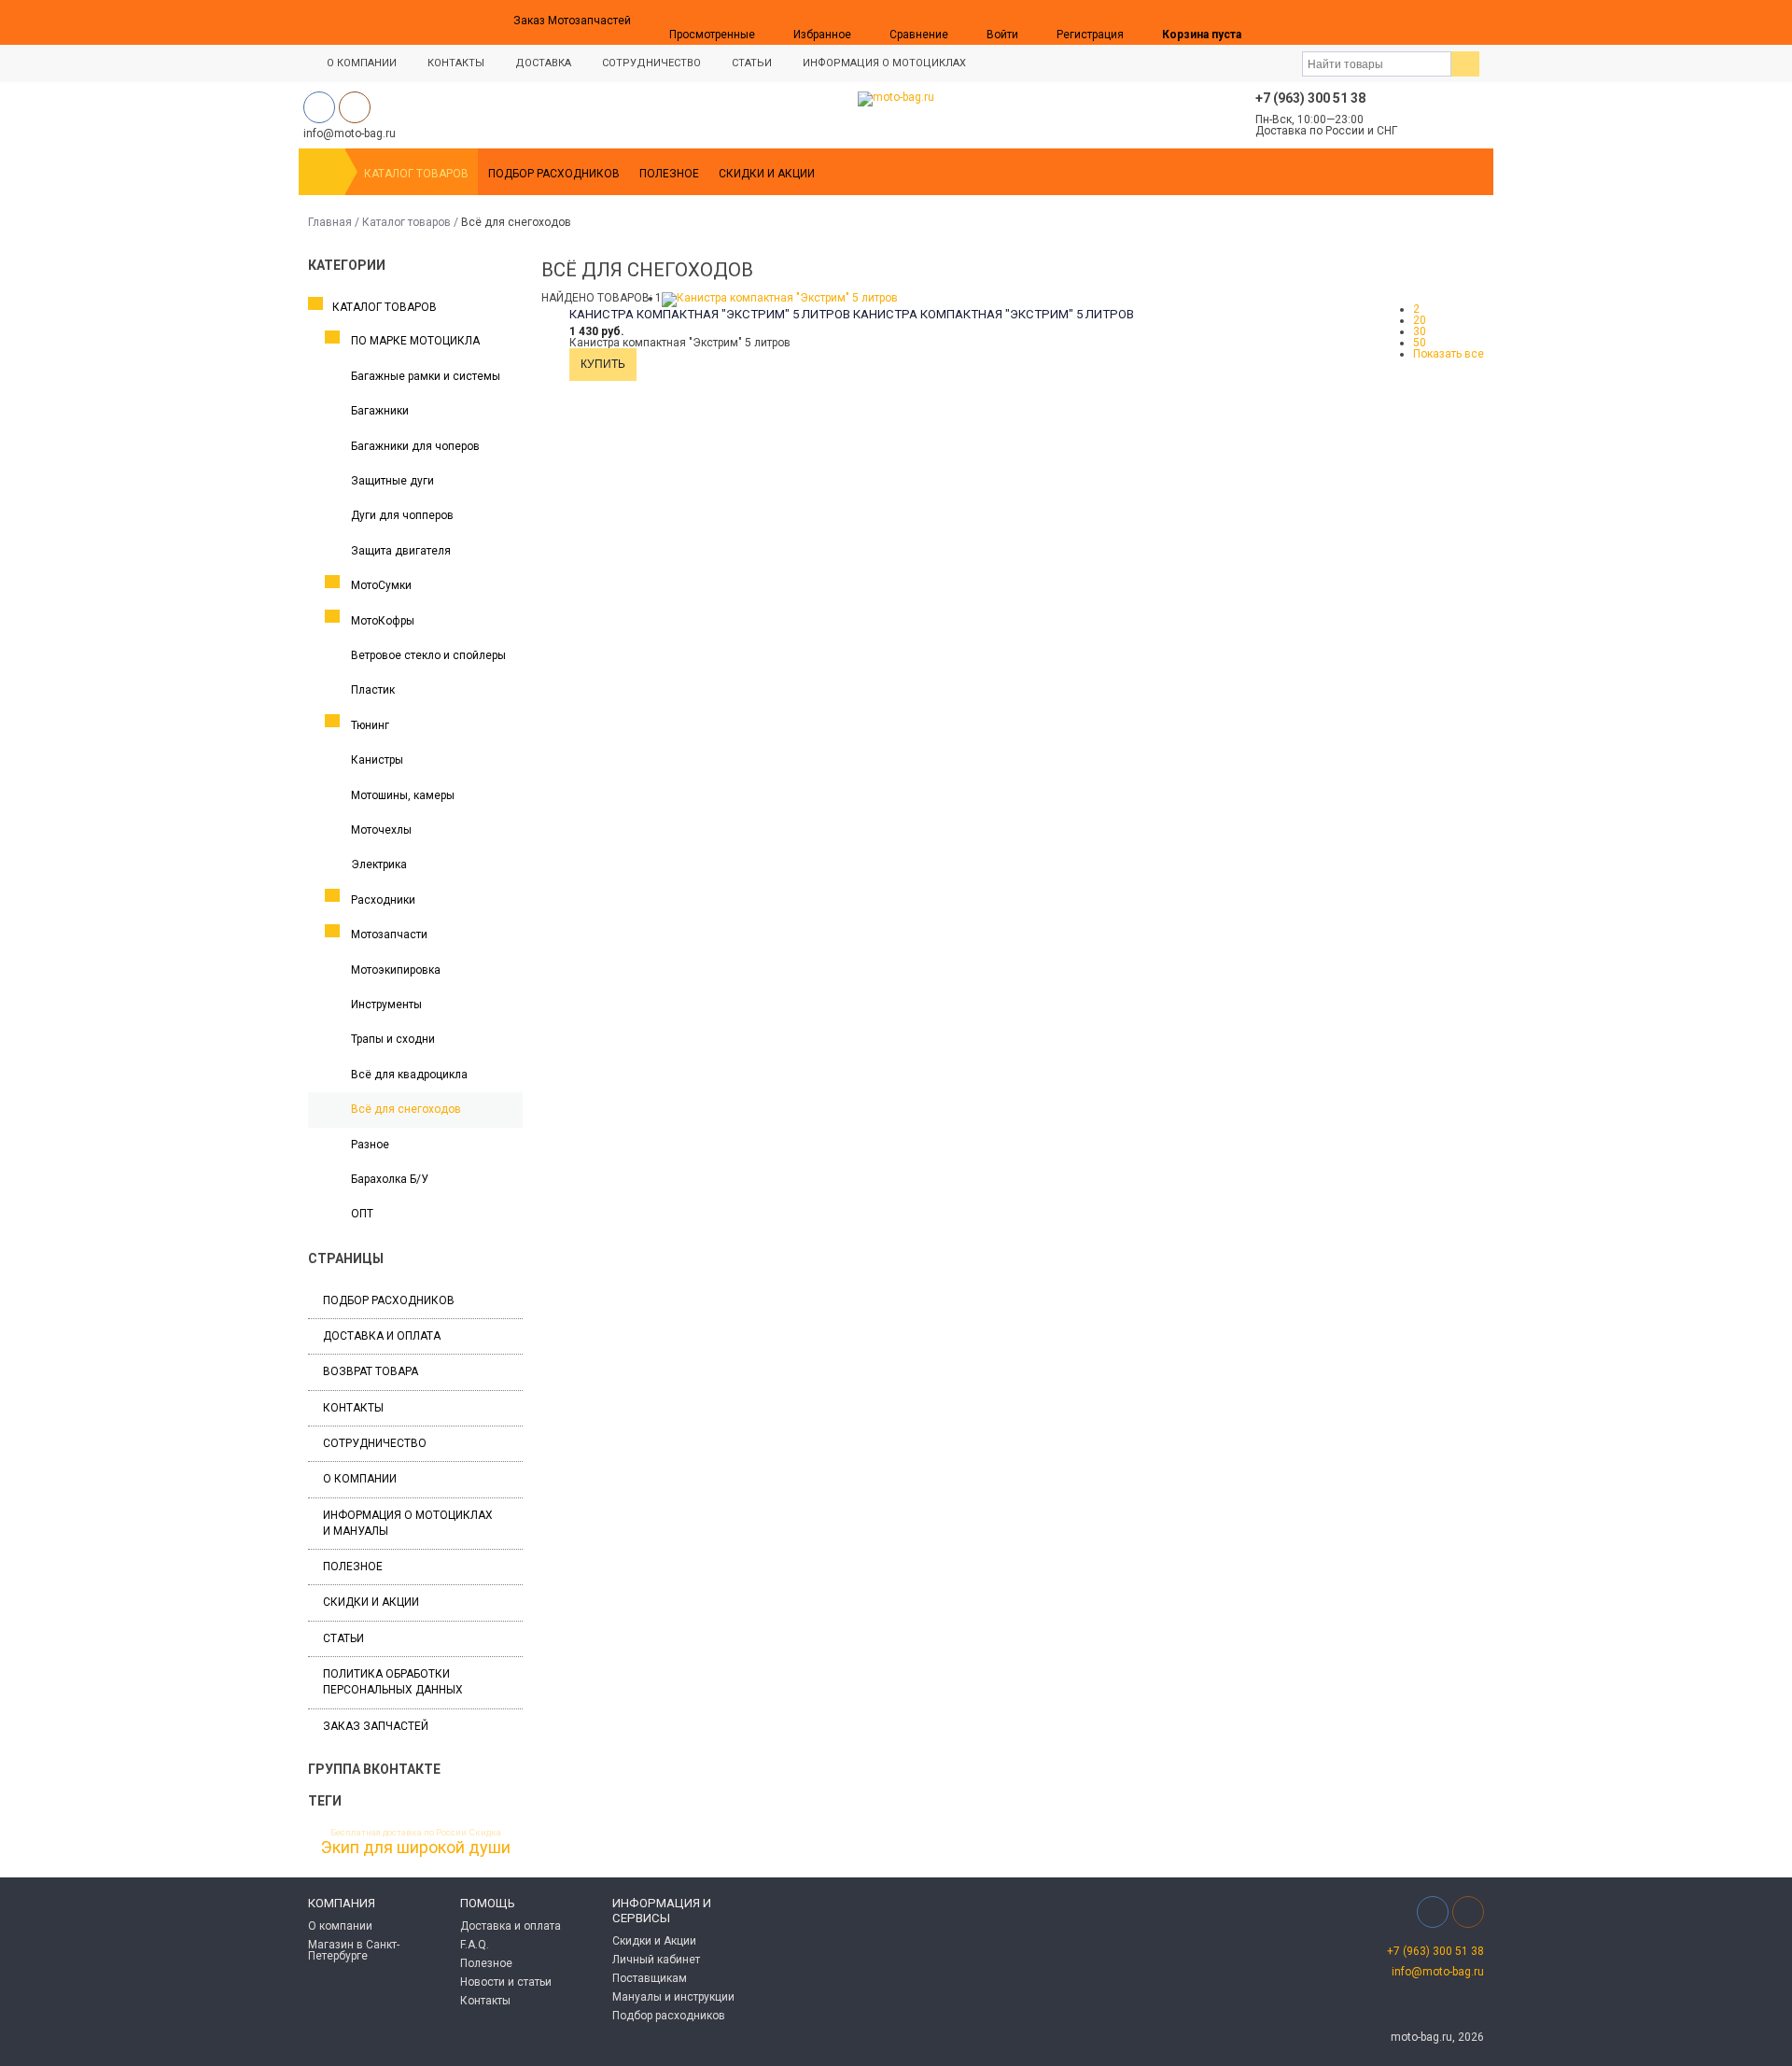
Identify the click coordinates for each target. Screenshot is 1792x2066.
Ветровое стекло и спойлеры (428, 655)
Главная (330, 222)
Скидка (485, 1833)
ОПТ (362, 1214)
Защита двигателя (401, 551)
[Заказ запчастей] (1280, 22)
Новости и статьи (506, 1982)
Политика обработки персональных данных (393, 1682)
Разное (370, 1145)
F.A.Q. (475, 1945)
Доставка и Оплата (382, 1336)
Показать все (1449, 354)
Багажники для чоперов (415, 446)
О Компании (362, 63)
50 (1420, 343)
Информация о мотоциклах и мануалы (408, 1523)
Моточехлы (381, 830)
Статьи (752, 63)
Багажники (380, 411)
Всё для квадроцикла (409, 1075)
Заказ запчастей (376, 1726)
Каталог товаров (416, 174)
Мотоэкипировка (396, 970)
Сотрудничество (651, 63)
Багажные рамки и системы (426, 376)
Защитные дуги (392, 481)
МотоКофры (383, 621)
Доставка (543, 63)
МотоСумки (381, 585)
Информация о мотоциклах (884, 63)
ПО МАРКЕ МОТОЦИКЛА (415, 341)
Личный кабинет (656, 1960)
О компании (360, 1479)
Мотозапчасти (389, 935)
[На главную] (322, 172)
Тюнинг (370, 725)
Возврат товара (371, 1371)
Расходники (383, 900)
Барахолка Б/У (390, 1179)
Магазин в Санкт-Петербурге (354, 1950)
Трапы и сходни (393, 1039)
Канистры (377, 760)
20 (1420, 320)
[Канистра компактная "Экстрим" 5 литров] (780, 298)
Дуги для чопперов (402, 515)
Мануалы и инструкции (673, 1997)
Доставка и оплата (511, 1926)
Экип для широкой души (416, 1848)
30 (1420, 331)
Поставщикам (650, 1978)
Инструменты (386, 1005)
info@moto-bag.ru (1438, 1972)
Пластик (373, 690)
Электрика (379, 864)
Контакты (456, 63)
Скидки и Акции (767, 174)
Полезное (669, 174)
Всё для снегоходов (406, 1109)
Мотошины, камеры (403, 795)
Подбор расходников (554, 174)
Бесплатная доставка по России (399, 1833)
